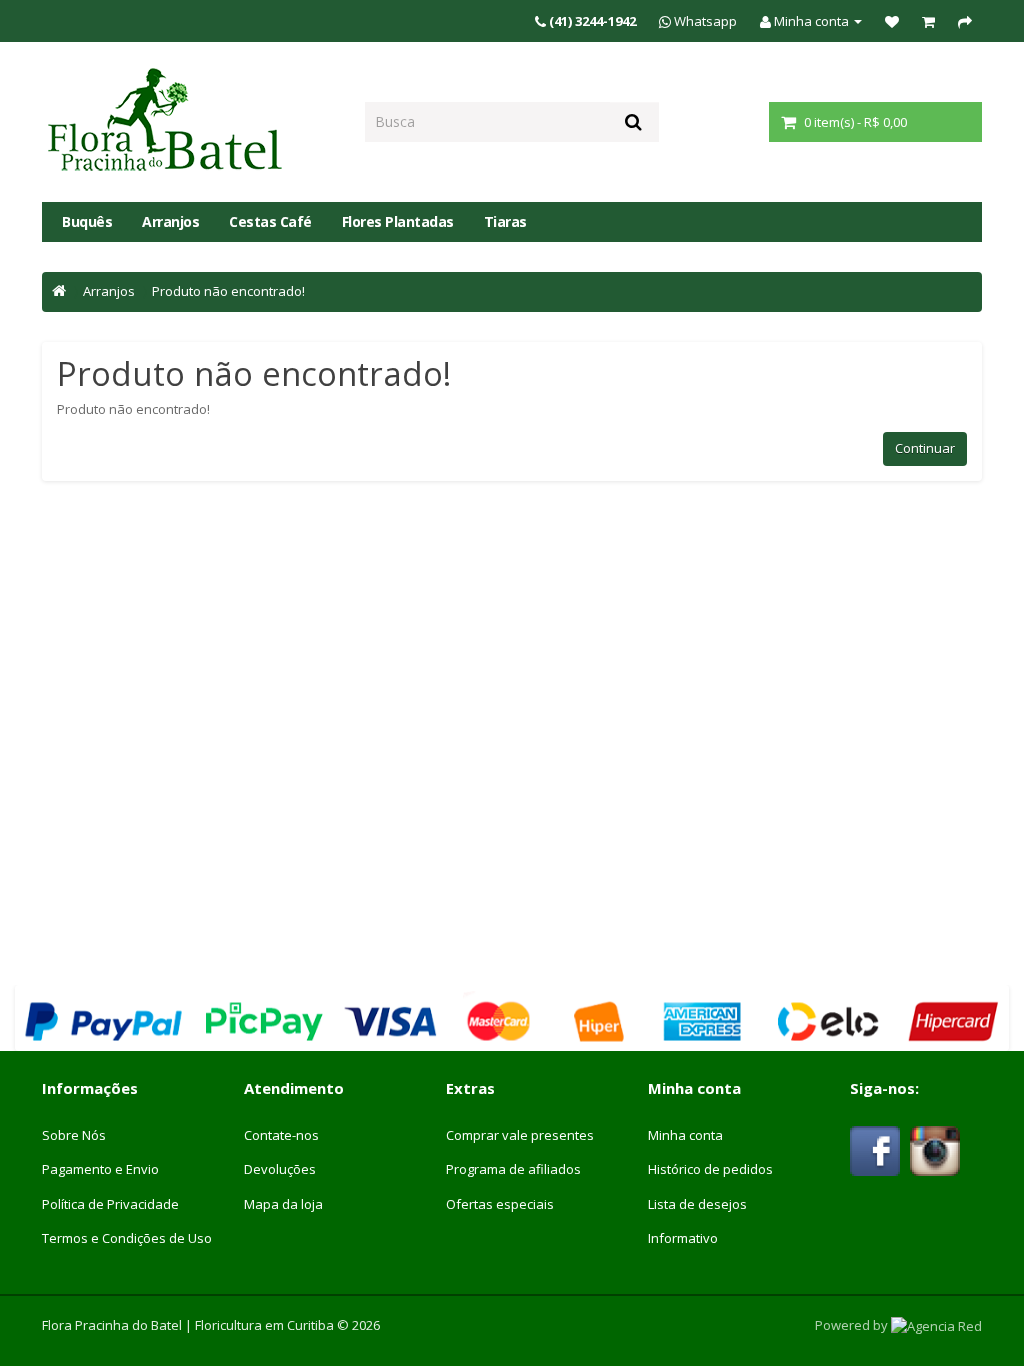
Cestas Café (270, 221)
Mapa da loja (283, 1204)
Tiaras (505, 221)
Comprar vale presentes (520, 1135)
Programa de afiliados (513, 1169)
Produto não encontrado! (228, 291)
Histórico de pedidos (710, 1169)
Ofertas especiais (500, 1204)
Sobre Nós (74, 1135)
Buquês (87, 221)
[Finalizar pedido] (965, 21)
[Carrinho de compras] (928, 21)
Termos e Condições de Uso (127, 1238)
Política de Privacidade (110, 1204)
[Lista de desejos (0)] (892, 21)
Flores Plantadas (398, 221)
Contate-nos (281, 1135)
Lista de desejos (697, 1204)
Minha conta (685, 1135)
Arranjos (170, 221)
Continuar (925, 448)
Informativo (683, 1238)
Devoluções (280, 1169)
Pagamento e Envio (100, 1169)
